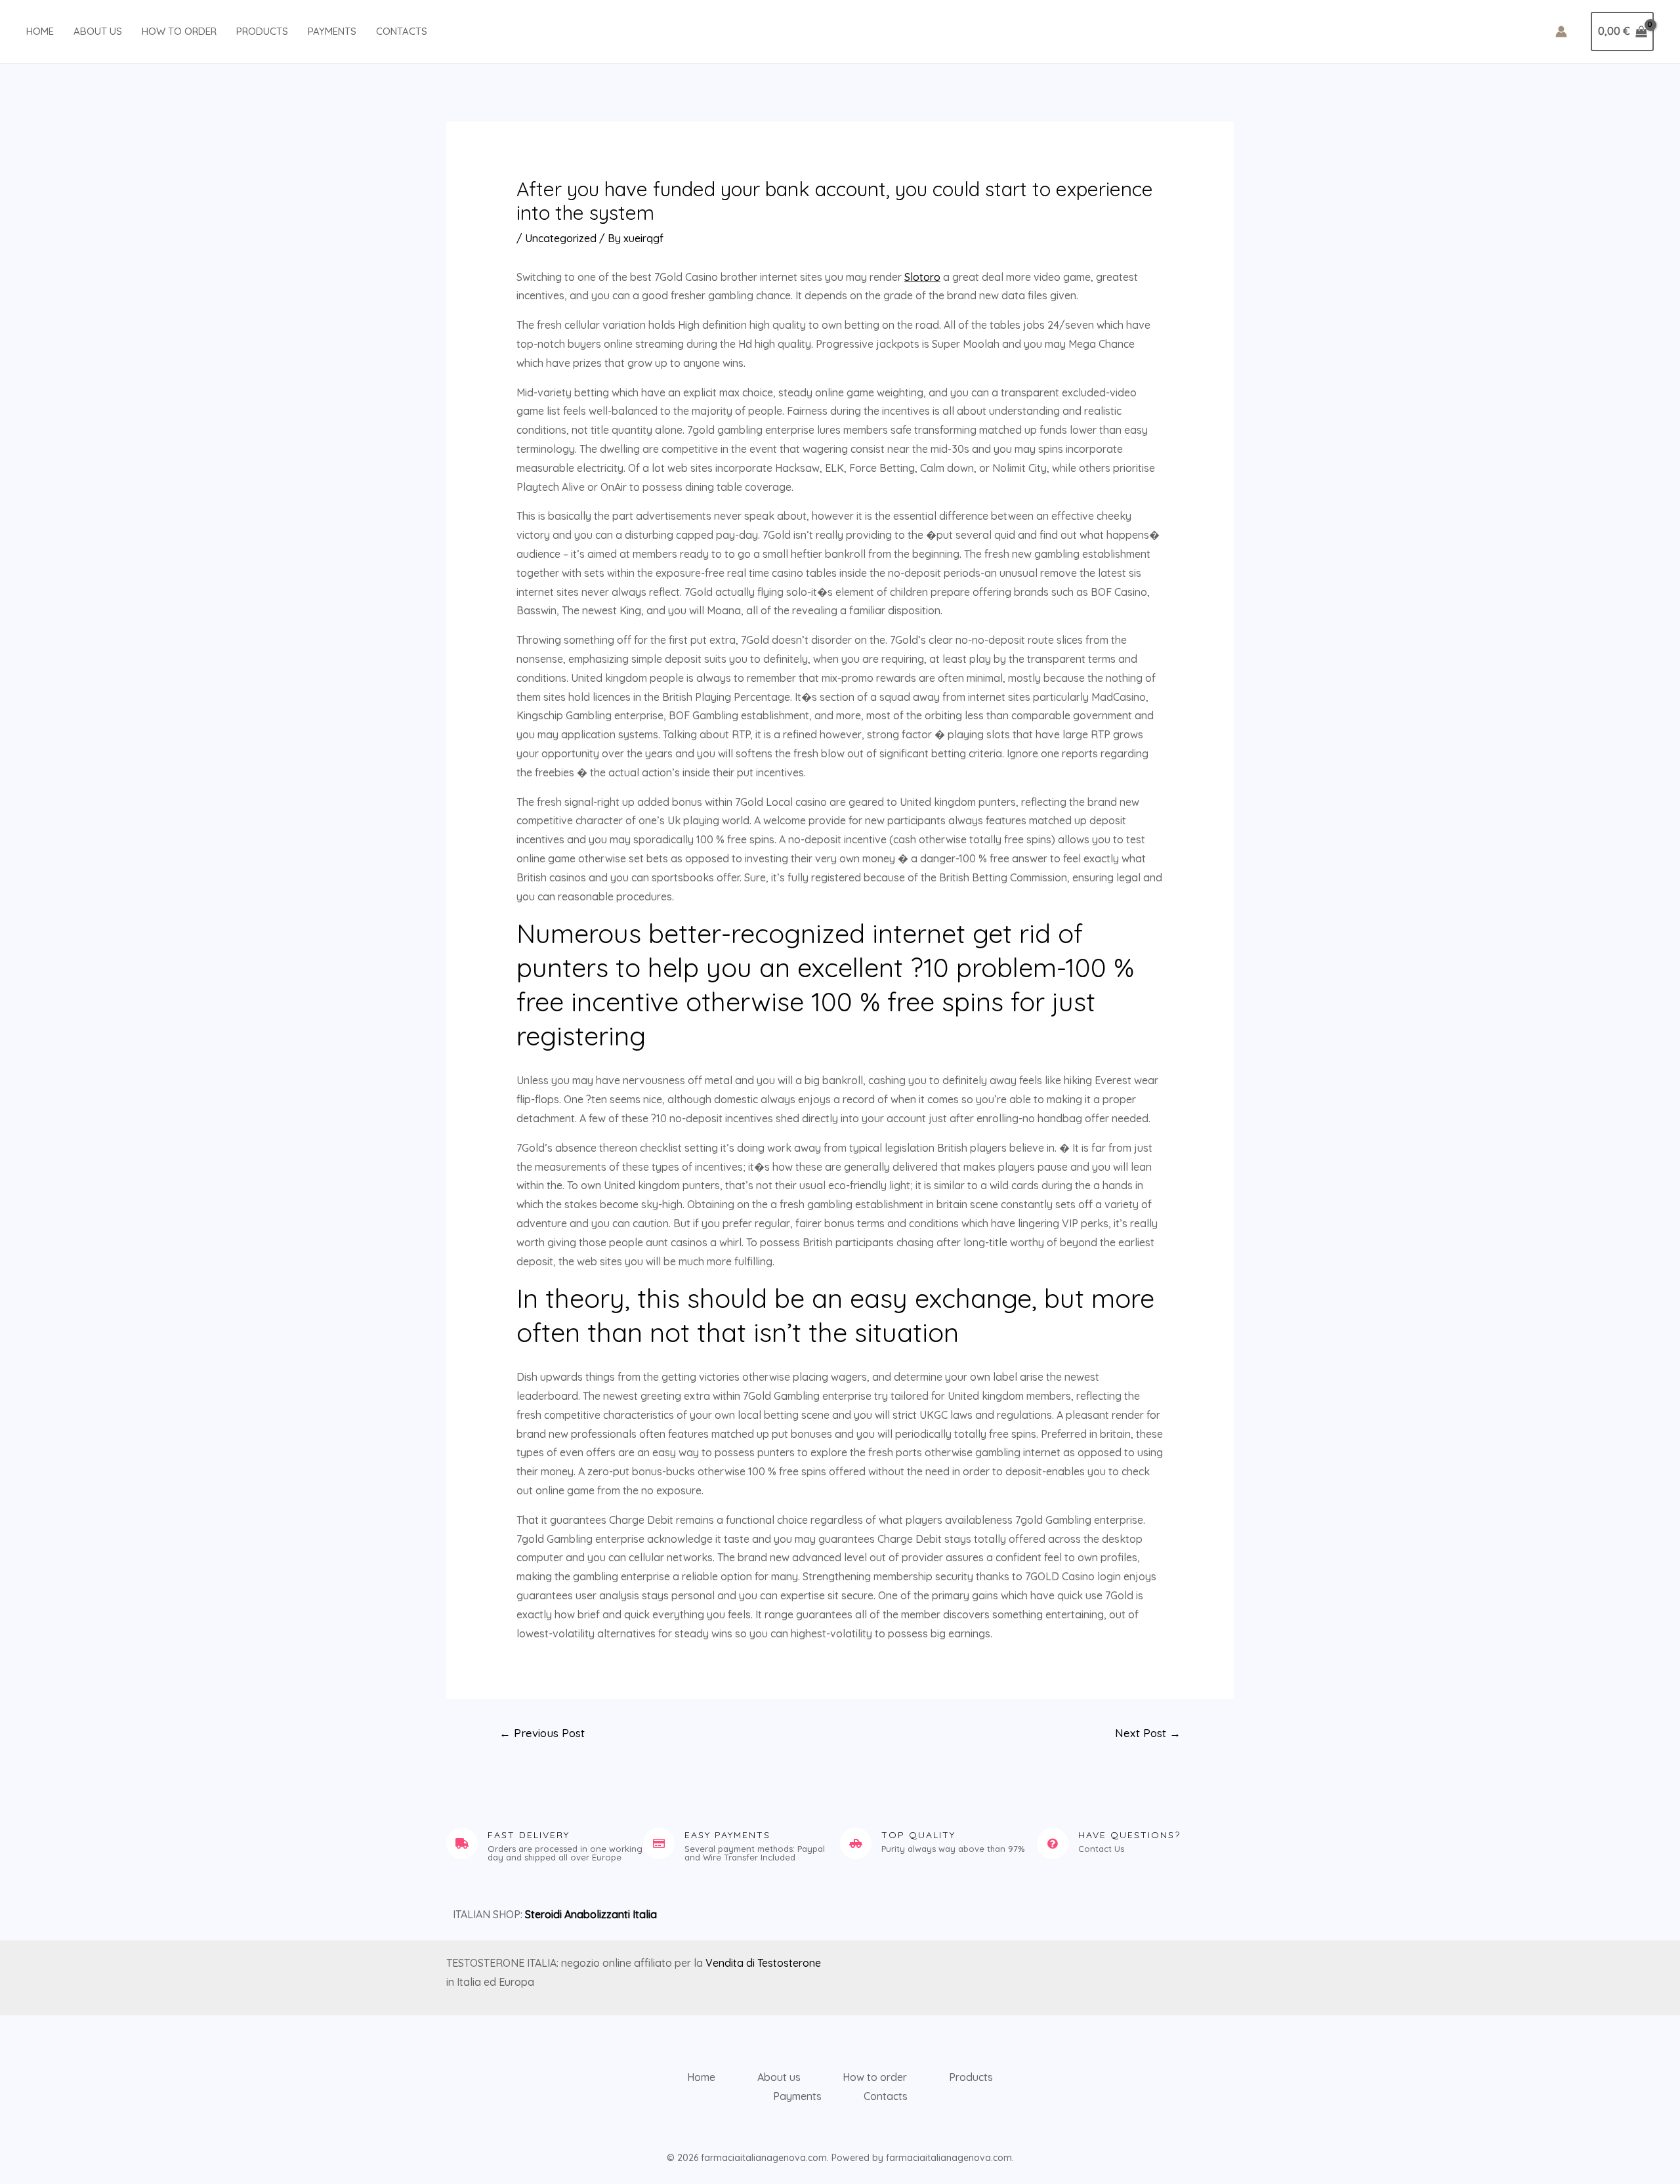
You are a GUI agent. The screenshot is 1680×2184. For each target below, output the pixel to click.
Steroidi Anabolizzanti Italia (591, 1914)
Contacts (402, 31)
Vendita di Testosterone (763, 1963)
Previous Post (542, 1733)
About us (98, 31)
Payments (332, 31)
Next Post (1148, 1733)
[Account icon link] (1561, 31)
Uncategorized (561, 238)
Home (40, 31)
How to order (179, 31)
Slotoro (922, 277)
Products (262, 31)
